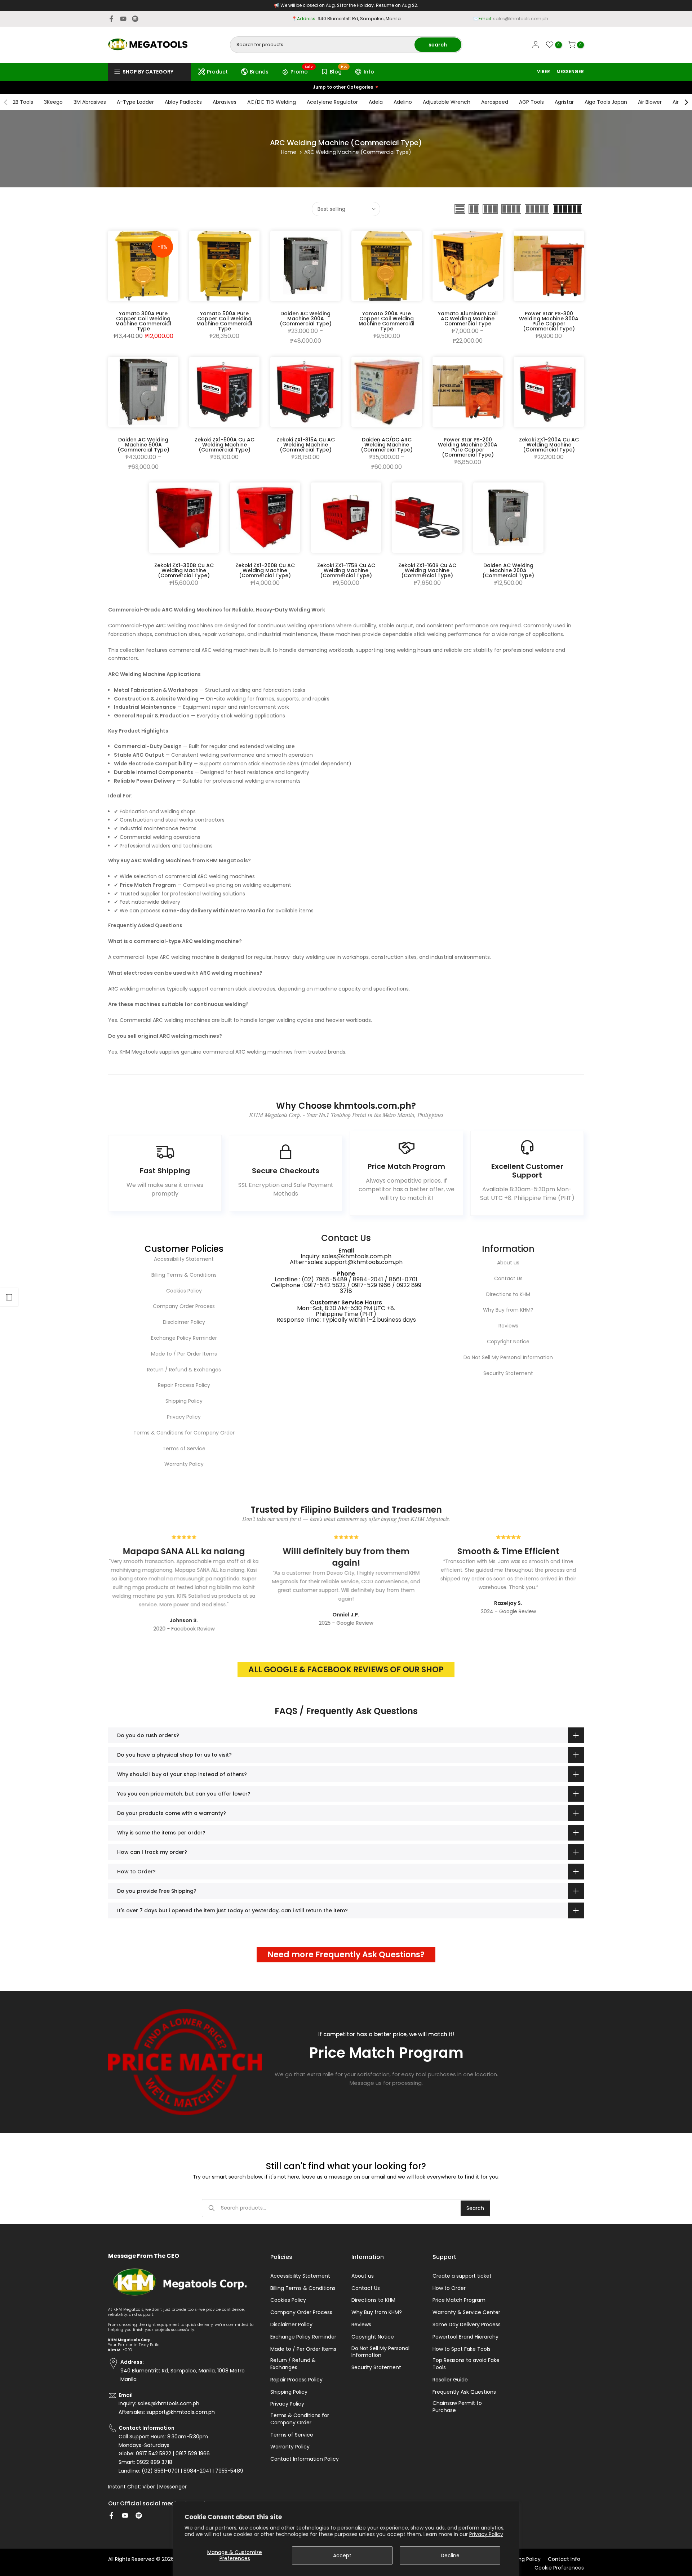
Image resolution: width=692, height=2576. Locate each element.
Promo (302, 71)
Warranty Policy (184, 1464)
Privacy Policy (486, 2534)
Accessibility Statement (184, 1259)
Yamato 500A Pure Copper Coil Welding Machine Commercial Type (224, 321)
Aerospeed (495, 102)
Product (217, 72)
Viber (149, 2487)
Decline (450, 2555)
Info (369, 72)
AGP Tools (531, 102)
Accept (342, 2555)
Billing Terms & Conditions (184, 1275)
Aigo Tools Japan (606, 102)
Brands (259, 72)
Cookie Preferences (559, 2568)
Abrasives (225, 102)
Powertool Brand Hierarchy (465, 2337)
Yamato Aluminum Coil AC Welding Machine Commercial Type (468, 319)
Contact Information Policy (305, 2459)
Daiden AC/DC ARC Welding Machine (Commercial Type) (387, 445)
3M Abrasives (90, 102)
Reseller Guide (450, 2380)
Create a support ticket (462, 2276)
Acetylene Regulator (332, 102)
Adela (376, 102)
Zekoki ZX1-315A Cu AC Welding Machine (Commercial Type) (306, 445)
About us (508, 1263)
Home (289, 152)
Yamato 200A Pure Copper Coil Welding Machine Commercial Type (387, 321)
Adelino (403, 102)
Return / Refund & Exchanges (184, 1370)
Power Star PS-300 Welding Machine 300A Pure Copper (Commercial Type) (549, 321)
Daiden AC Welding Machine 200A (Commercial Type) (508, 570)
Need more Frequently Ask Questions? (346, 1955)
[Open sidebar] (9, 1297)
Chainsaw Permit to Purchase (457, 2407)
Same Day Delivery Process (467, 2325)
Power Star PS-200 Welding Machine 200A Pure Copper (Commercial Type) (468, 447)
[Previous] (6, 102)
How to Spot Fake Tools (462, 2349)
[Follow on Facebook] (111, 19)
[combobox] (323, 45)
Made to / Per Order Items (184, 1354)
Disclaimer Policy (184, 1322)
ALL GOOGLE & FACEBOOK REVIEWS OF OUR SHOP (346, 1670)
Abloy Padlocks (183, 102)
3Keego (53, 102)
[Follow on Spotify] (135, 19)
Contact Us (508, 1278)
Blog (338, 71)
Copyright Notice (508, 1342)
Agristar (564, 102)
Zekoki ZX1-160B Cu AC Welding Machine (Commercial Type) (427, 570)
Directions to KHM (508, 1294)
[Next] (686, 102)
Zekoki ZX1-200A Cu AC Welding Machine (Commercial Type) (549, 445)
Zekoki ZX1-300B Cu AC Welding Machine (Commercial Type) (184, 570)
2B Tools (23, 102)
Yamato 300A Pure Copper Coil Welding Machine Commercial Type (143, 321)
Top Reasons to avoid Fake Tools (466, 2364)
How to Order (449, 2288)
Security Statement (508, 1373)
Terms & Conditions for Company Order (184, 1433)
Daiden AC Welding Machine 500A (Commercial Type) (143, 445)
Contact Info (564, 2559)
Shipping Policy (184, 1401)
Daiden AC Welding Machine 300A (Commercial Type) (306, 319)
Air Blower (650, 102)
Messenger (173, 2487)
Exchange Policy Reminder (184, 1338)
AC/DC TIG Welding (272, 102)
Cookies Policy (184, 1291)
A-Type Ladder (135, 102)
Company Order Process (184, 1306)
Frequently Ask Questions (464, 2392)
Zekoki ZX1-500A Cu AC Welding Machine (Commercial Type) (225, 445)
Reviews (508, 1326)
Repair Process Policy (184, 1385)
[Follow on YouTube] (123, 19)
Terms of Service (184, 1449)
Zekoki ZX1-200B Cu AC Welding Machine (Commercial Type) (265, 570)
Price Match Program (459, 2300)
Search (475, 2208)
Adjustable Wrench (447, 102)
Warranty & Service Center (466, 2312)
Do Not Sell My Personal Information (508, 1357)
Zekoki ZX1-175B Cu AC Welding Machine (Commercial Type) (346, 570)
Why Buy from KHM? (508, 1310)
